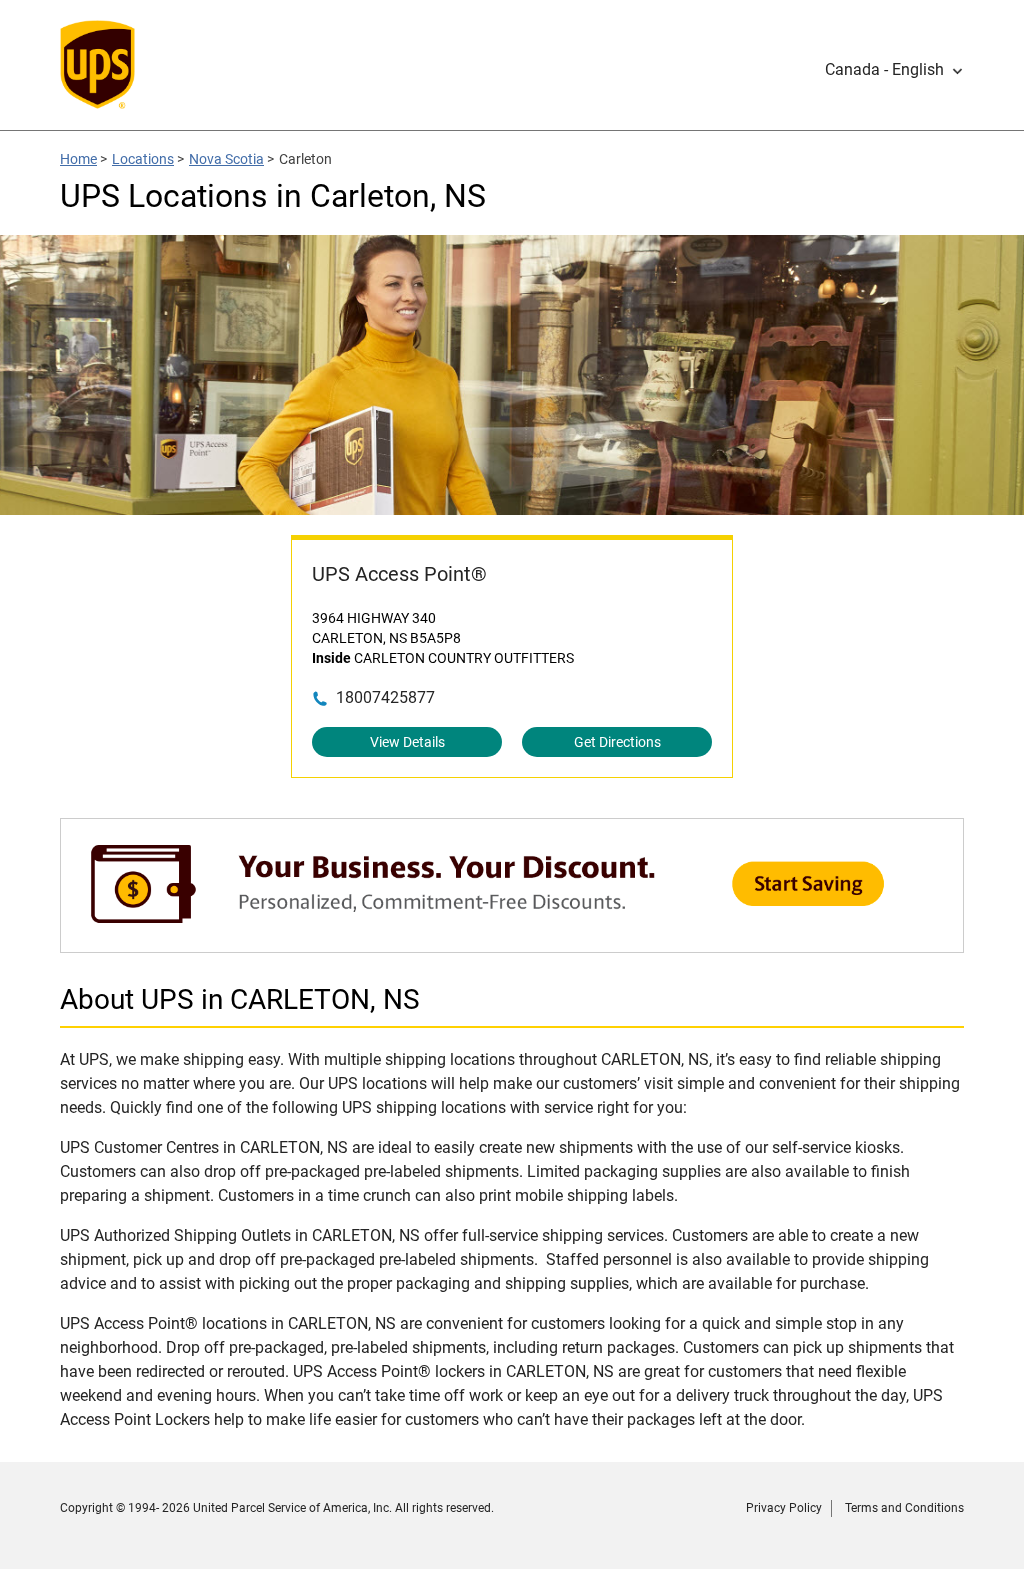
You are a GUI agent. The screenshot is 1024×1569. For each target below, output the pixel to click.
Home (78, 159)
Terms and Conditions (904, 1508)
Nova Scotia (226, 159)
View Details (407, 742)
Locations (143, 159)
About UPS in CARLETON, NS (240, 999)
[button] (894, 70)
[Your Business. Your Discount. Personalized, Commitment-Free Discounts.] (512, 942)
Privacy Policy (784, 1508)
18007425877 (385, 697)
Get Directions (617, 742)
